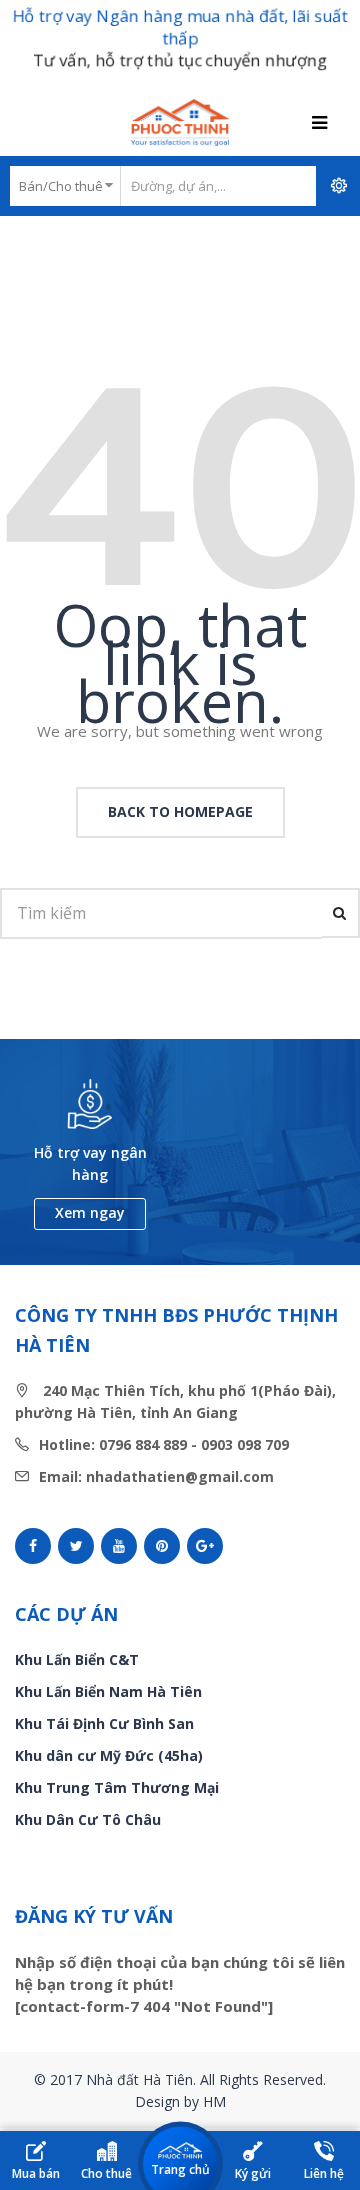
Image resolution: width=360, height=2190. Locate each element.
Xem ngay (90, 1212)
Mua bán (36, 2173)
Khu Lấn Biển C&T (77, 1659)
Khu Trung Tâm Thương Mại (117, 1787)
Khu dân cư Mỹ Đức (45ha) (109, 1755)
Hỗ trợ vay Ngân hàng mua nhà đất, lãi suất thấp (180, 27)
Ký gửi (253, 2173)
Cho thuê (106, 2173)
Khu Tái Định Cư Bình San (104, 1723)
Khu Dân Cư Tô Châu (88, 1819)
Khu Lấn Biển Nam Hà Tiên (108, 1691)
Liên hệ (324, 2173)
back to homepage (180, 811)
